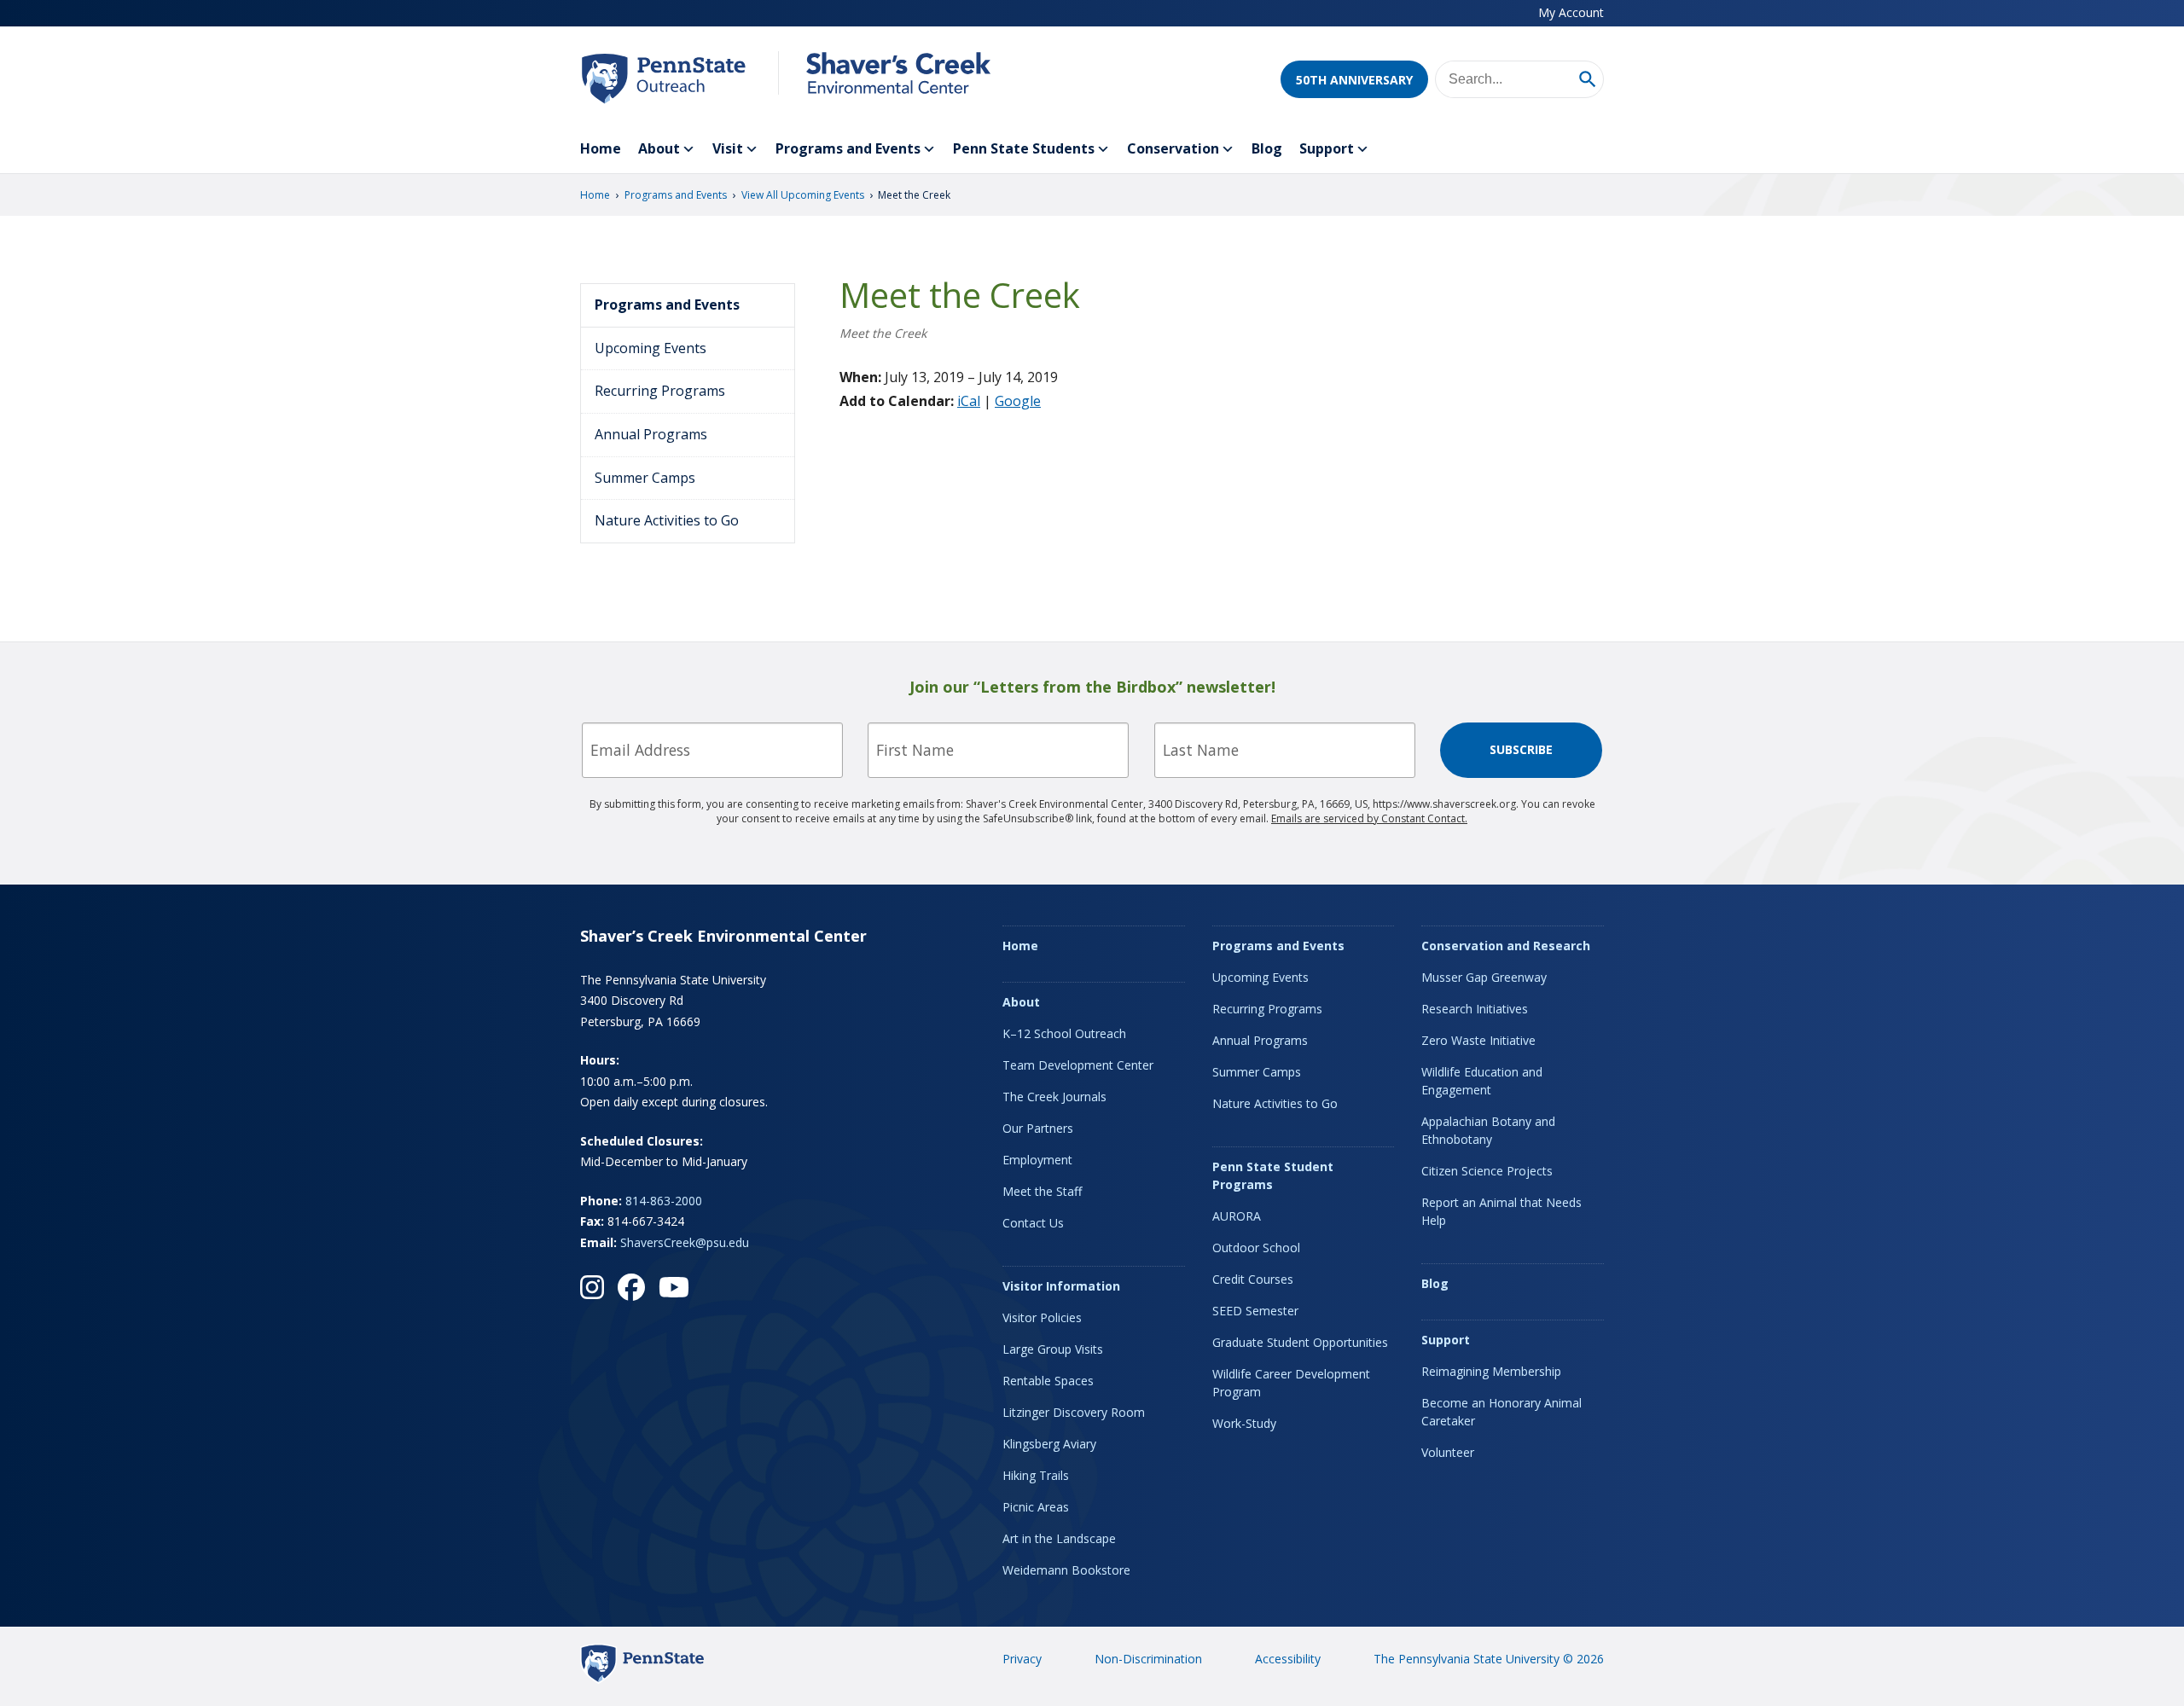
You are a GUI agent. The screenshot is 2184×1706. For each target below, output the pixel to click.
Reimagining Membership (1491, 1371)
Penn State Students (1024, 148)
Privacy (1022, 1659)
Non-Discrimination (1148, 1659)
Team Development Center (1078, 1065)
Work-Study (1244, 1423)
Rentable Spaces (1048, 1381)
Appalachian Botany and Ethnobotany (1488, 1130)
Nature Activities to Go (667, 520)
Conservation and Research (1506, 946)
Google (1018, 401)
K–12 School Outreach (1064, 1033)
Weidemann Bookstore (1066, 1570)
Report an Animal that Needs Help (1501, 1211)
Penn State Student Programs (1273, 1175)
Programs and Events (848, 148)
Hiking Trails (1036, 1475)
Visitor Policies (1042, 1317)
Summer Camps (645, 478)
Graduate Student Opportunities (1300, 1342)
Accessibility (1288, 1659)
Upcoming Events (651, 348)
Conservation (1173, 148)
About (659, 148)
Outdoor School (1256, 1248)
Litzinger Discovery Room (1074, 1412)
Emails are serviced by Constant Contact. (1369, 818)
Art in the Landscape (1059, 1538)
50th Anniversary (1354, 80)
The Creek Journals (1054, 1097)
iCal (969, 401)
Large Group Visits (1053, 1349)
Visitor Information (1061, 1286)
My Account (1571, 12)
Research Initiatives (1475, 1009)
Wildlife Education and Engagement (1482, 1081)
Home (601, 148)
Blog (1267, 148)
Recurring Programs (660, 391)
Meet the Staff (1042, 1191)
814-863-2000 (664, 1201)
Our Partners (1038, 1128)
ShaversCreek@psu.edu (685, 1242)
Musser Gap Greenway (1484, 977)
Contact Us (1033, 1223)
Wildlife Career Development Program (1291, 1383)
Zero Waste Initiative (1478, 1040)
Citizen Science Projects (1487, 1171)
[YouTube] (674, 1287)
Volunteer (1448, 1452)
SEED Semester (1255, 1311)
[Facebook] (631, 1287)
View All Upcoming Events (803, 195)
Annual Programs (651, 434)
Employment (1037, 1160)
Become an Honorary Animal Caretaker (1501, 1412)
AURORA (1237, 1216)
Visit (728, 148)
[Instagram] (592, 1287)
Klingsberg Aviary (1049, 1444)
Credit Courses (1253, 1279)
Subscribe (1521, 749)
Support (1327, 148)
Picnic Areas (1036, 1507)
